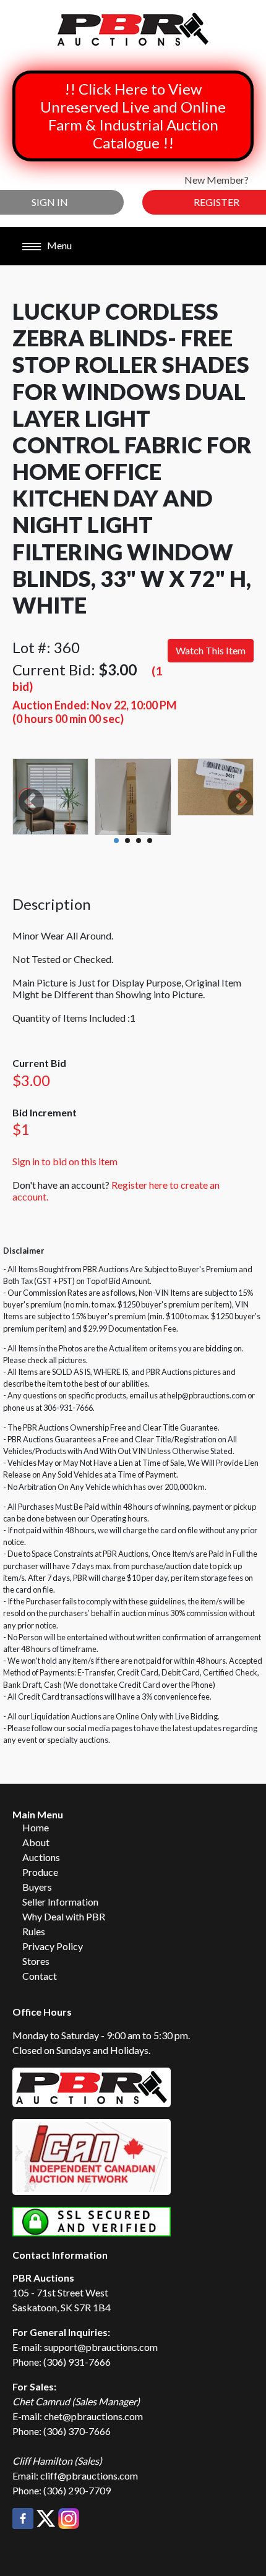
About (36, 1842)
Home (36, 1827)
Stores (36, 1961)
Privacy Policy (53, 1946)
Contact (40, 1976)
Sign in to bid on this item (65, 1161)
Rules (34, 1931)
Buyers (37, 1887)
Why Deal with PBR (64, 1916)
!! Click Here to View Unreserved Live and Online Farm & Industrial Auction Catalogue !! (133, 116)
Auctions (41, 1857)
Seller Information (60, 1902)
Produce (40, 1872)
